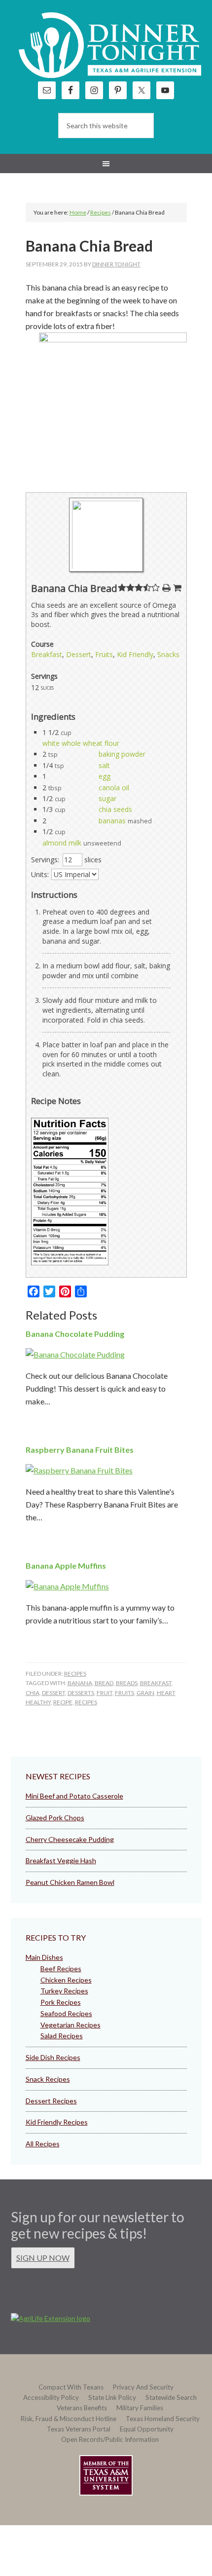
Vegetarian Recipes (71, 2025)
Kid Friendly (135, 654)
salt (104, 765)
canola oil (114, 788)
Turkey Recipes (64, 1991)
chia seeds (115, 809)
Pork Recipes (61, 2002)
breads (127, 1683)
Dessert (79, 654)
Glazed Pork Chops (55, 1818)
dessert (53, 1693)
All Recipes (43, 2144)
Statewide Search (171, 2397)
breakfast (156, 1683)
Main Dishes (44, 1957)
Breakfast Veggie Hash (61, 1860)
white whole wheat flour (81, 743)
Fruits (104, 654)
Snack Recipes (48, 2079)
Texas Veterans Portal (79, 2429)
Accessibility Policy (51, 2397)
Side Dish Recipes (53, 2057)
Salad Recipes (62, 2036)
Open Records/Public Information (110, 2439)
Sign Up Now (43, 2258)
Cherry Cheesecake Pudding (70, 1839)
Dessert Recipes (51, 2101)
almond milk (62, 843)
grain (145, 1693)
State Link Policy (112, 2397)
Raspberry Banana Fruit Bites (80, 1450)
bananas (112, 821)
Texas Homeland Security (163, 2419)
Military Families (140, 2408)
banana (80, 1683)
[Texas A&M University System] (106, 2477)
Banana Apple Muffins (66, 1565)
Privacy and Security (143, 2387)
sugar (107, 798)
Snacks (168, 654)
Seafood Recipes (66, 2013)
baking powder (122, 754)
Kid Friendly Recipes (57, 2122)
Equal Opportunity (147, 2429)
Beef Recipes (61, 1969)
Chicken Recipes (66, 1980)
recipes (86, 1702)
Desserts (81, 1693)
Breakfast (47, 654)
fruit (105, 1693)
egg (105, 776)
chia (33, 1693)
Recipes (75, 1674)
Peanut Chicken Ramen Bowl (70, 1882)
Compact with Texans (71, 2387)
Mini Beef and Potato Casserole (74, 1796)
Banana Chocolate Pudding (75, 1334)
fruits (124, 1693)
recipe (63, 1702)
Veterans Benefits (82, 2408)
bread (104, 1683)
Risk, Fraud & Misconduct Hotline (69, 2419)
